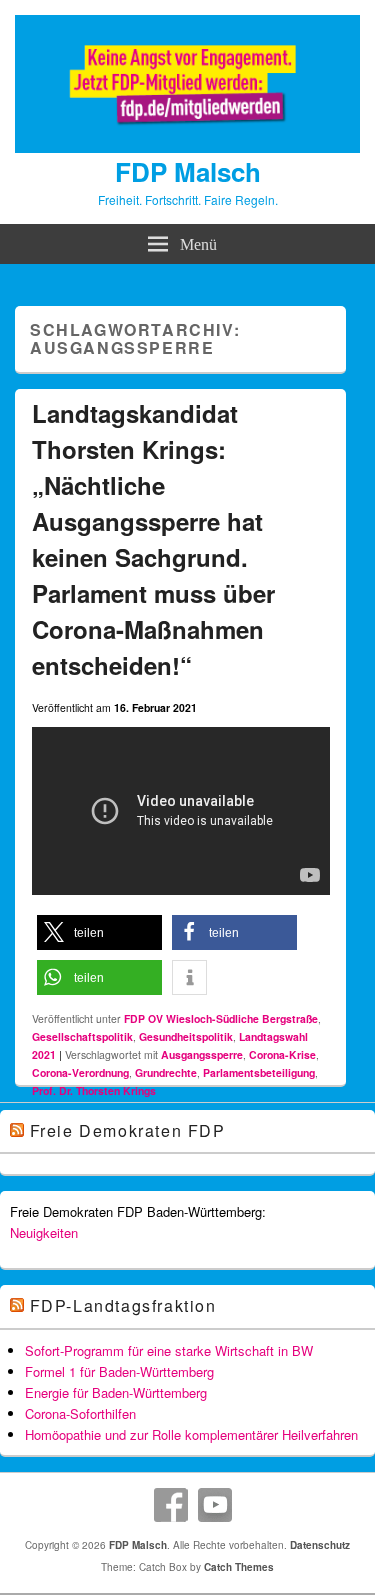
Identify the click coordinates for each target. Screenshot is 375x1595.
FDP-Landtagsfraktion (123, 1305)
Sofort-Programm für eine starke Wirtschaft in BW (169, 1350)
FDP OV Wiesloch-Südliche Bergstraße (221, 1018)
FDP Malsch (188, 171)
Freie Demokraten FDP (128, 1130)
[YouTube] (215, 1505)
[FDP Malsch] (187, 147)
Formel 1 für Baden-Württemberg (119, 1371)
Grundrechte (166, 1072)
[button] (99, 932)
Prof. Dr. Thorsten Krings (94, 1090)
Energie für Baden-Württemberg (116, 1392)
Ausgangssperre (202, 1054)
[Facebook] (171, 1505)
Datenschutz (320, 1545)
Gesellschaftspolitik (82, 1036)
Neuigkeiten (44, 1232)
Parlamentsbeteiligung (259, 1072)
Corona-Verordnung (80, 1072)
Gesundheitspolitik (186, 1036)
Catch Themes (239, 1567)
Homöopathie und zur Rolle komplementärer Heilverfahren (191, 1434)
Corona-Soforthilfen (80, 1413)
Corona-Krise (282, 1054)
